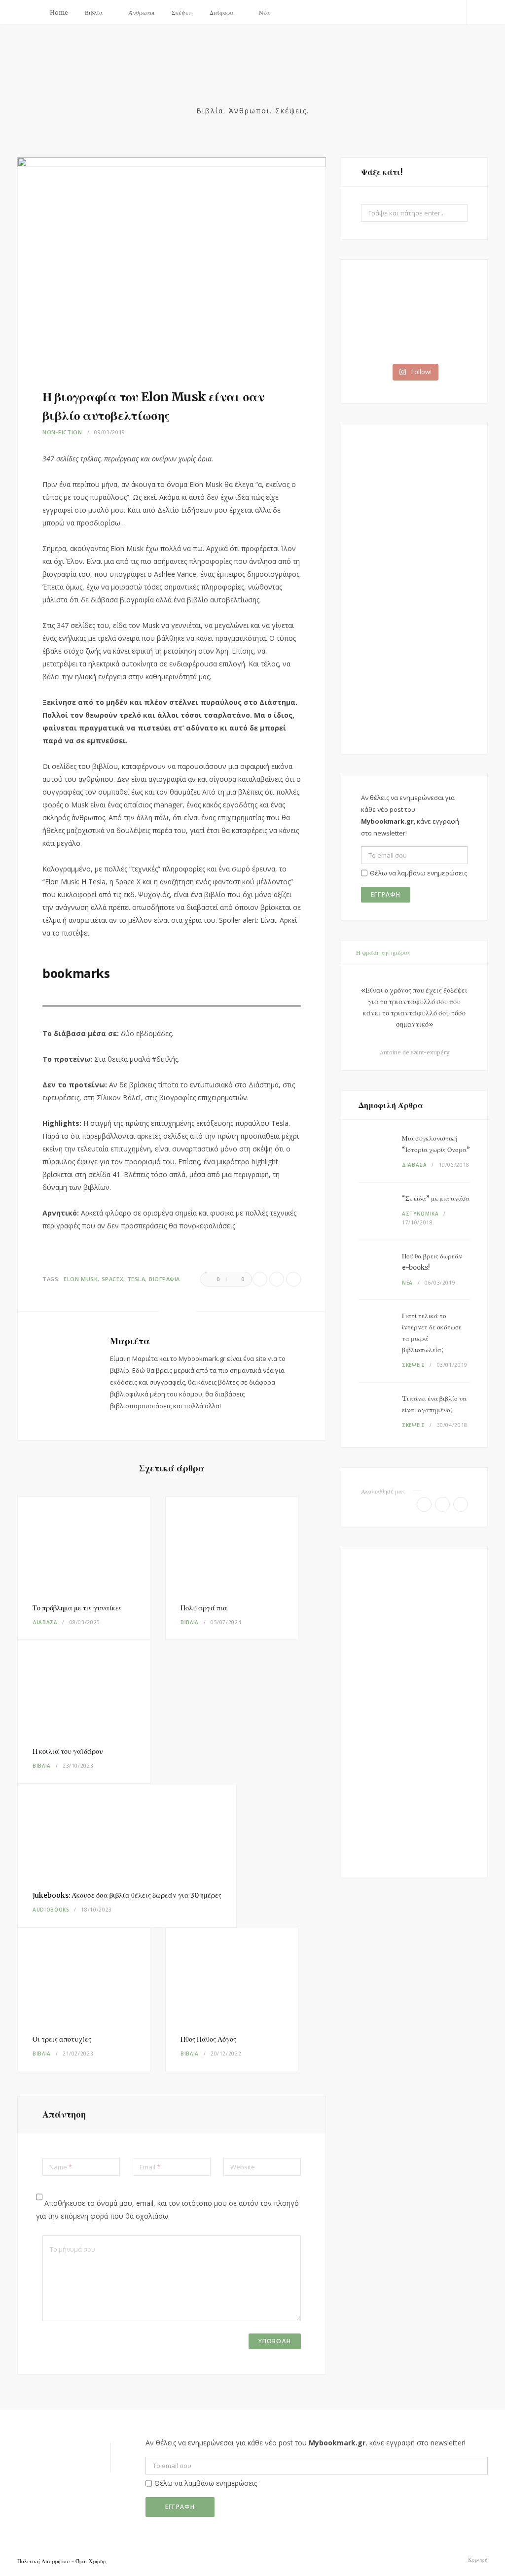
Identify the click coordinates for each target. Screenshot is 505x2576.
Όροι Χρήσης (91, 2561)
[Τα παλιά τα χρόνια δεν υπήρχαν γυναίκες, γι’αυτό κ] (386, 300)
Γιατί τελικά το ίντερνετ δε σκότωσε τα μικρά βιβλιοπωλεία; (432, 1333)
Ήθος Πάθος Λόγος (208, 2039)
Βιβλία (94, 13)
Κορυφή (477, 2560)
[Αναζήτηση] (477, 12)
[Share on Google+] (293, 1279)
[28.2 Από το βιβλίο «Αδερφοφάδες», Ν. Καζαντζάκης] (442, 300)
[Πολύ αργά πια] (232, 1543)
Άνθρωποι (142, 13)
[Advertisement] (414, 589)
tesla (136, 1279)
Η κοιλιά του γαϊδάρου (68, 1751)
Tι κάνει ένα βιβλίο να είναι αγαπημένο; (434, 1404)
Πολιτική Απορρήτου (43, 2561)
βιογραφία (164, 1279)
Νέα (265, 13)
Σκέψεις (182, 13)
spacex (112, 1279)
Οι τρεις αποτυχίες (62, 2039)
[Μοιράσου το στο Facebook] (260, 1279)
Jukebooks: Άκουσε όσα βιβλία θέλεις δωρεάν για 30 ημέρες (127, 1895)
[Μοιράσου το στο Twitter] (277, 1279)
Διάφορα (222, 13)
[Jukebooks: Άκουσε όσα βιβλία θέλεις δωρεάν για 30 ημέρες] (127, 1830)
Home (59, 13)
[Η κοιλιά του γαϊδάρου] (84, 1686)
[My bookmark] (252, 77)
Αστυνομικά (420, 1214)
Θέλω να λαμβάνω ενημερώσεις (418, 873)
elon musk (81, 1279)
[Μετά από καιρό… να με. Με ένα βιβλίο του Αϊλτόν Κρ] (442, 338)
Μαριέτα (130, 1341)
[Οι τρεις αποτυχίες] (84, 1974)
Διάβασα (45, 1622)
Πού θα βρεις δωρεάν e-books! (432, 1262)
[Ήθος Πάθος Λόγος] (232, 1974)
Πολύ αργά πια (204, 1608)
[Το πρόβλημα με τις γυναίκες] (84, 1543)
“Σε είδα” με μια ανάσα (436, 1199)
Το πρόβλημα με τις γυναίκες (77, 1608)
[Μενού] (29, 12)
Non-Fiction (62, 432)
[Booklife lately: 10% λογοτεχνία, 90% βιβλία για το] (386, 338)
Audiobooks (51, 1910)
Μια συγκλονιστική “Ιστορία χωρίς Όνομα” (436, 1144)
